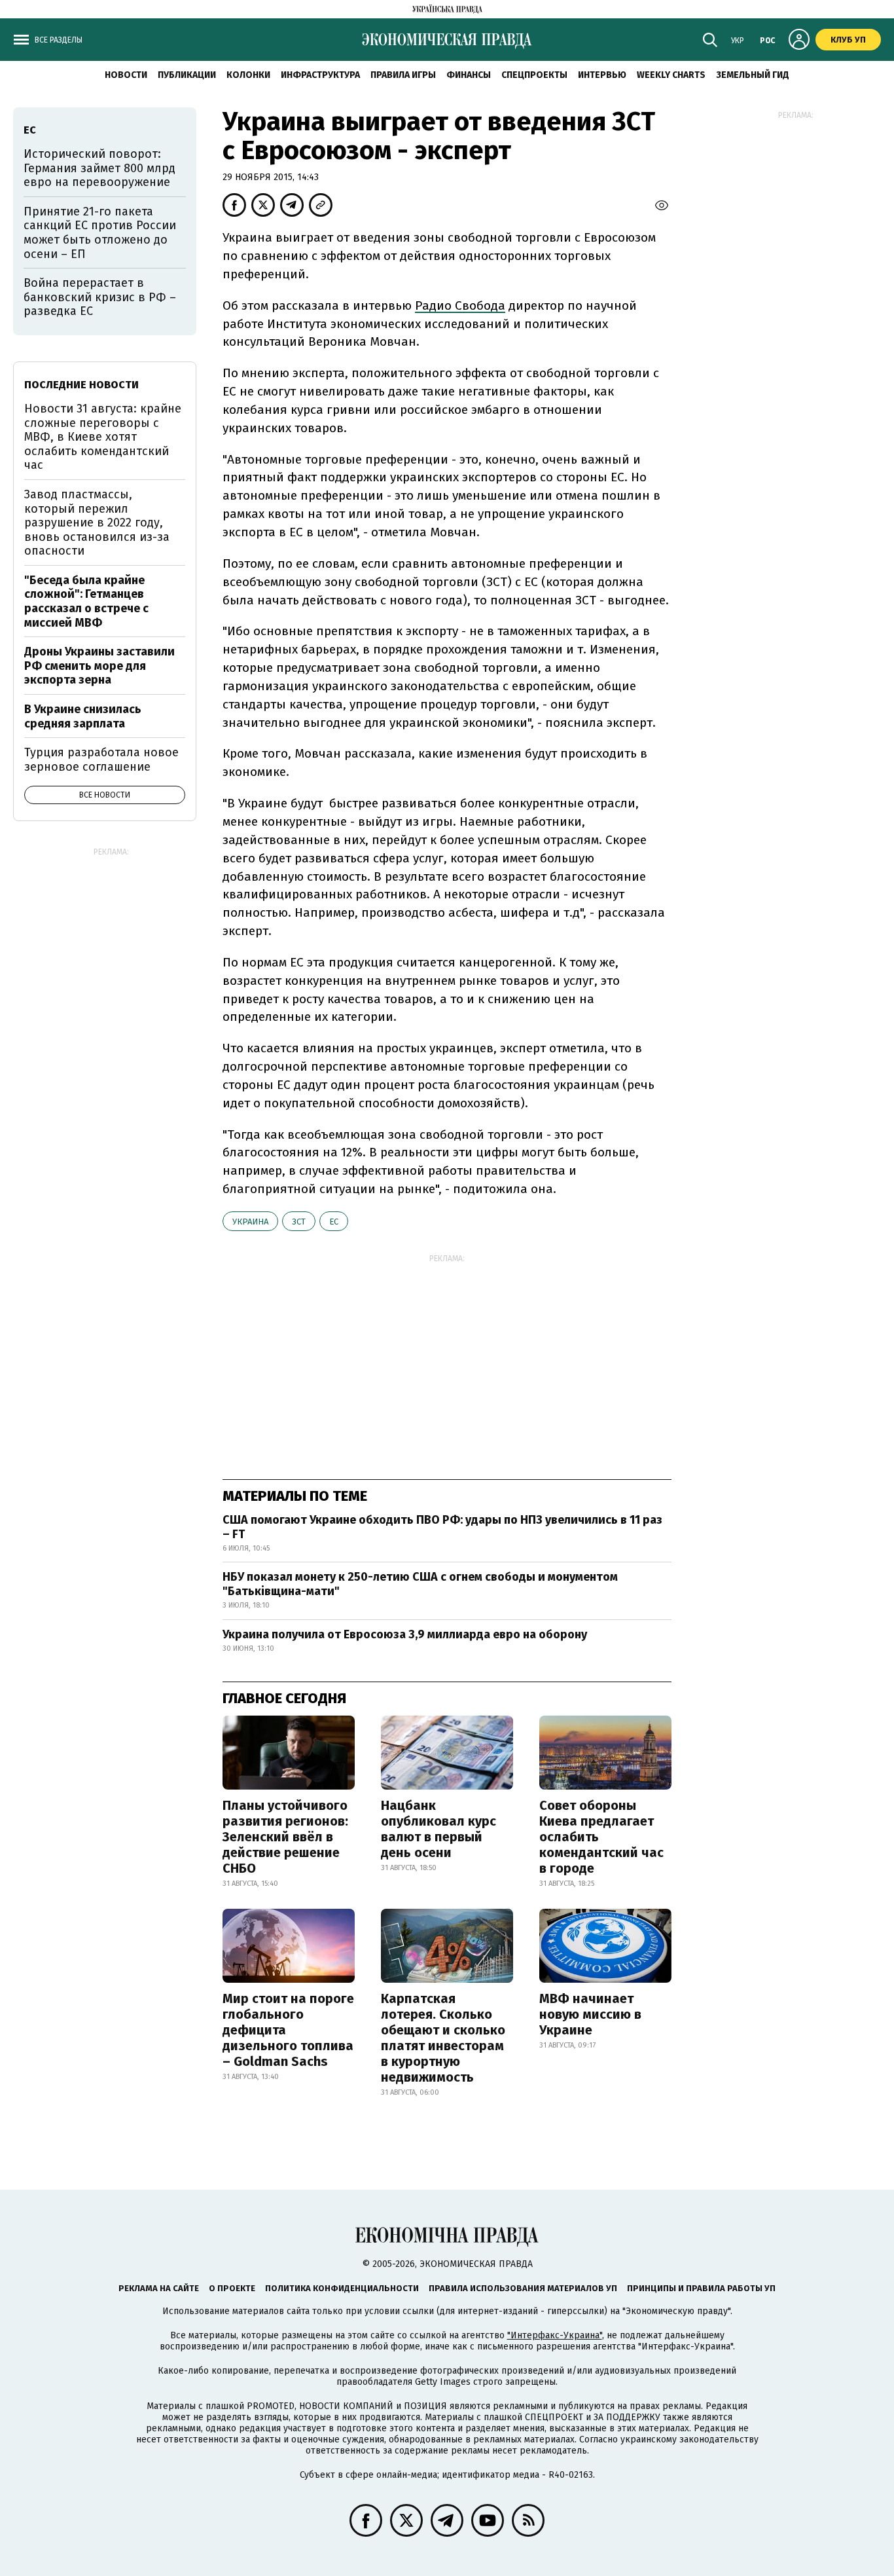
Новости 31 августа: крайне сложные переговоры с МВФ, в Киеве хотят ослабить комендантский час (103, 437)
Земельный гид (753, 75)
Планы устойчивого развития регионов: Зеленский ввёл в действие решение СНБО (285, 1837)
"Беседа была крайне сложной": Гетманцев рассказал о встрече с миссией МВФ (86, 601)
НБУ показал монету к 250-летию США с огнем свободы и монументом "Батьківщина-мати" (420, 1584)
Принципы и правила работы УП (701, 2288)
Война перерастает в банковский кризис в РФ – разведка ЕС (100, 297)
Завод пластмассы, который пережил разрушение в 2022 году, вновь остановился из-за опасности (97, 523)
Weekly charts (671, 75)
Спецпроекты (534, 75)
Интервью (602, 75)
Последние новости (81, 385)
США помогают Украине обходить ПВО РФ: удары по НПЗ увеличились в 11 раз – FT (442, 1527)
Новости (126, 75)
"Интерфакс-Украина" (555, 2335)
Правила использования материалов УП (523, 2288)
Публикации (187, 75)
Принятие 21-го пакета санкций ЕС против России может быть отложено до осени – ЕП (100, 233)
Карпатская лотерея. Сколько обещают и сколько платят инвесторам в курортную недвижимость (443, 2038)
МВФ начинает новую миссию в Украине (590, 2014)
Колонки (248, 75)
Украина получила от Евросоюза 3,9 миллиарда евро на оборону (405, 1634)
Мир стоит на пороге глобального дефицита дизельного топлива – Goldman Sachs (288, 2030)
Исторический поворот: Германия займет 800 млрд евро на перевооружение (99, 168)
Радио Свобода (460, 305)
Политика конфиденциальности (342, 2288)
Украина (250, 1222)
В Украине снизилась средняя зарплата (83, 716)
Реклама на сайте (159, 2288)
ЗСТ (299, 1222)
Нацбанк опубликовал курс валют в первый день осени (438, 1829)
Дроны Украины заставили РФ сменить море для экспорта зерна (99, 666)
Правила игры (403, 75)
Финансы (469, 75)
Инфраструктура (320, 75)
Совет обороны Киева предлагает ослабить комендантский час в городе (601, 1837)
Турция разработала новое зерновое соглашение (101, 760)
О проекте (232, 2288)
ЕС (334, 1222)
